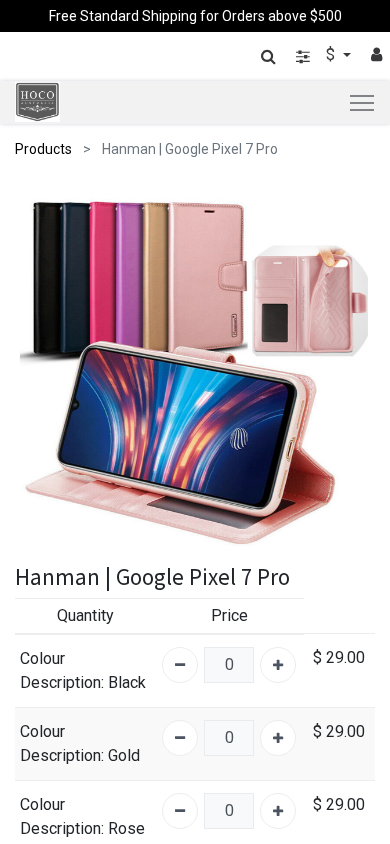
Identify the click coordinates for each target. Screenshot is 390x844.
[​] (303, 56)
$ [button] (332, 54)
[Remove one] (180, 665)
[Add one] (278, 665)
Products (43, 149)
